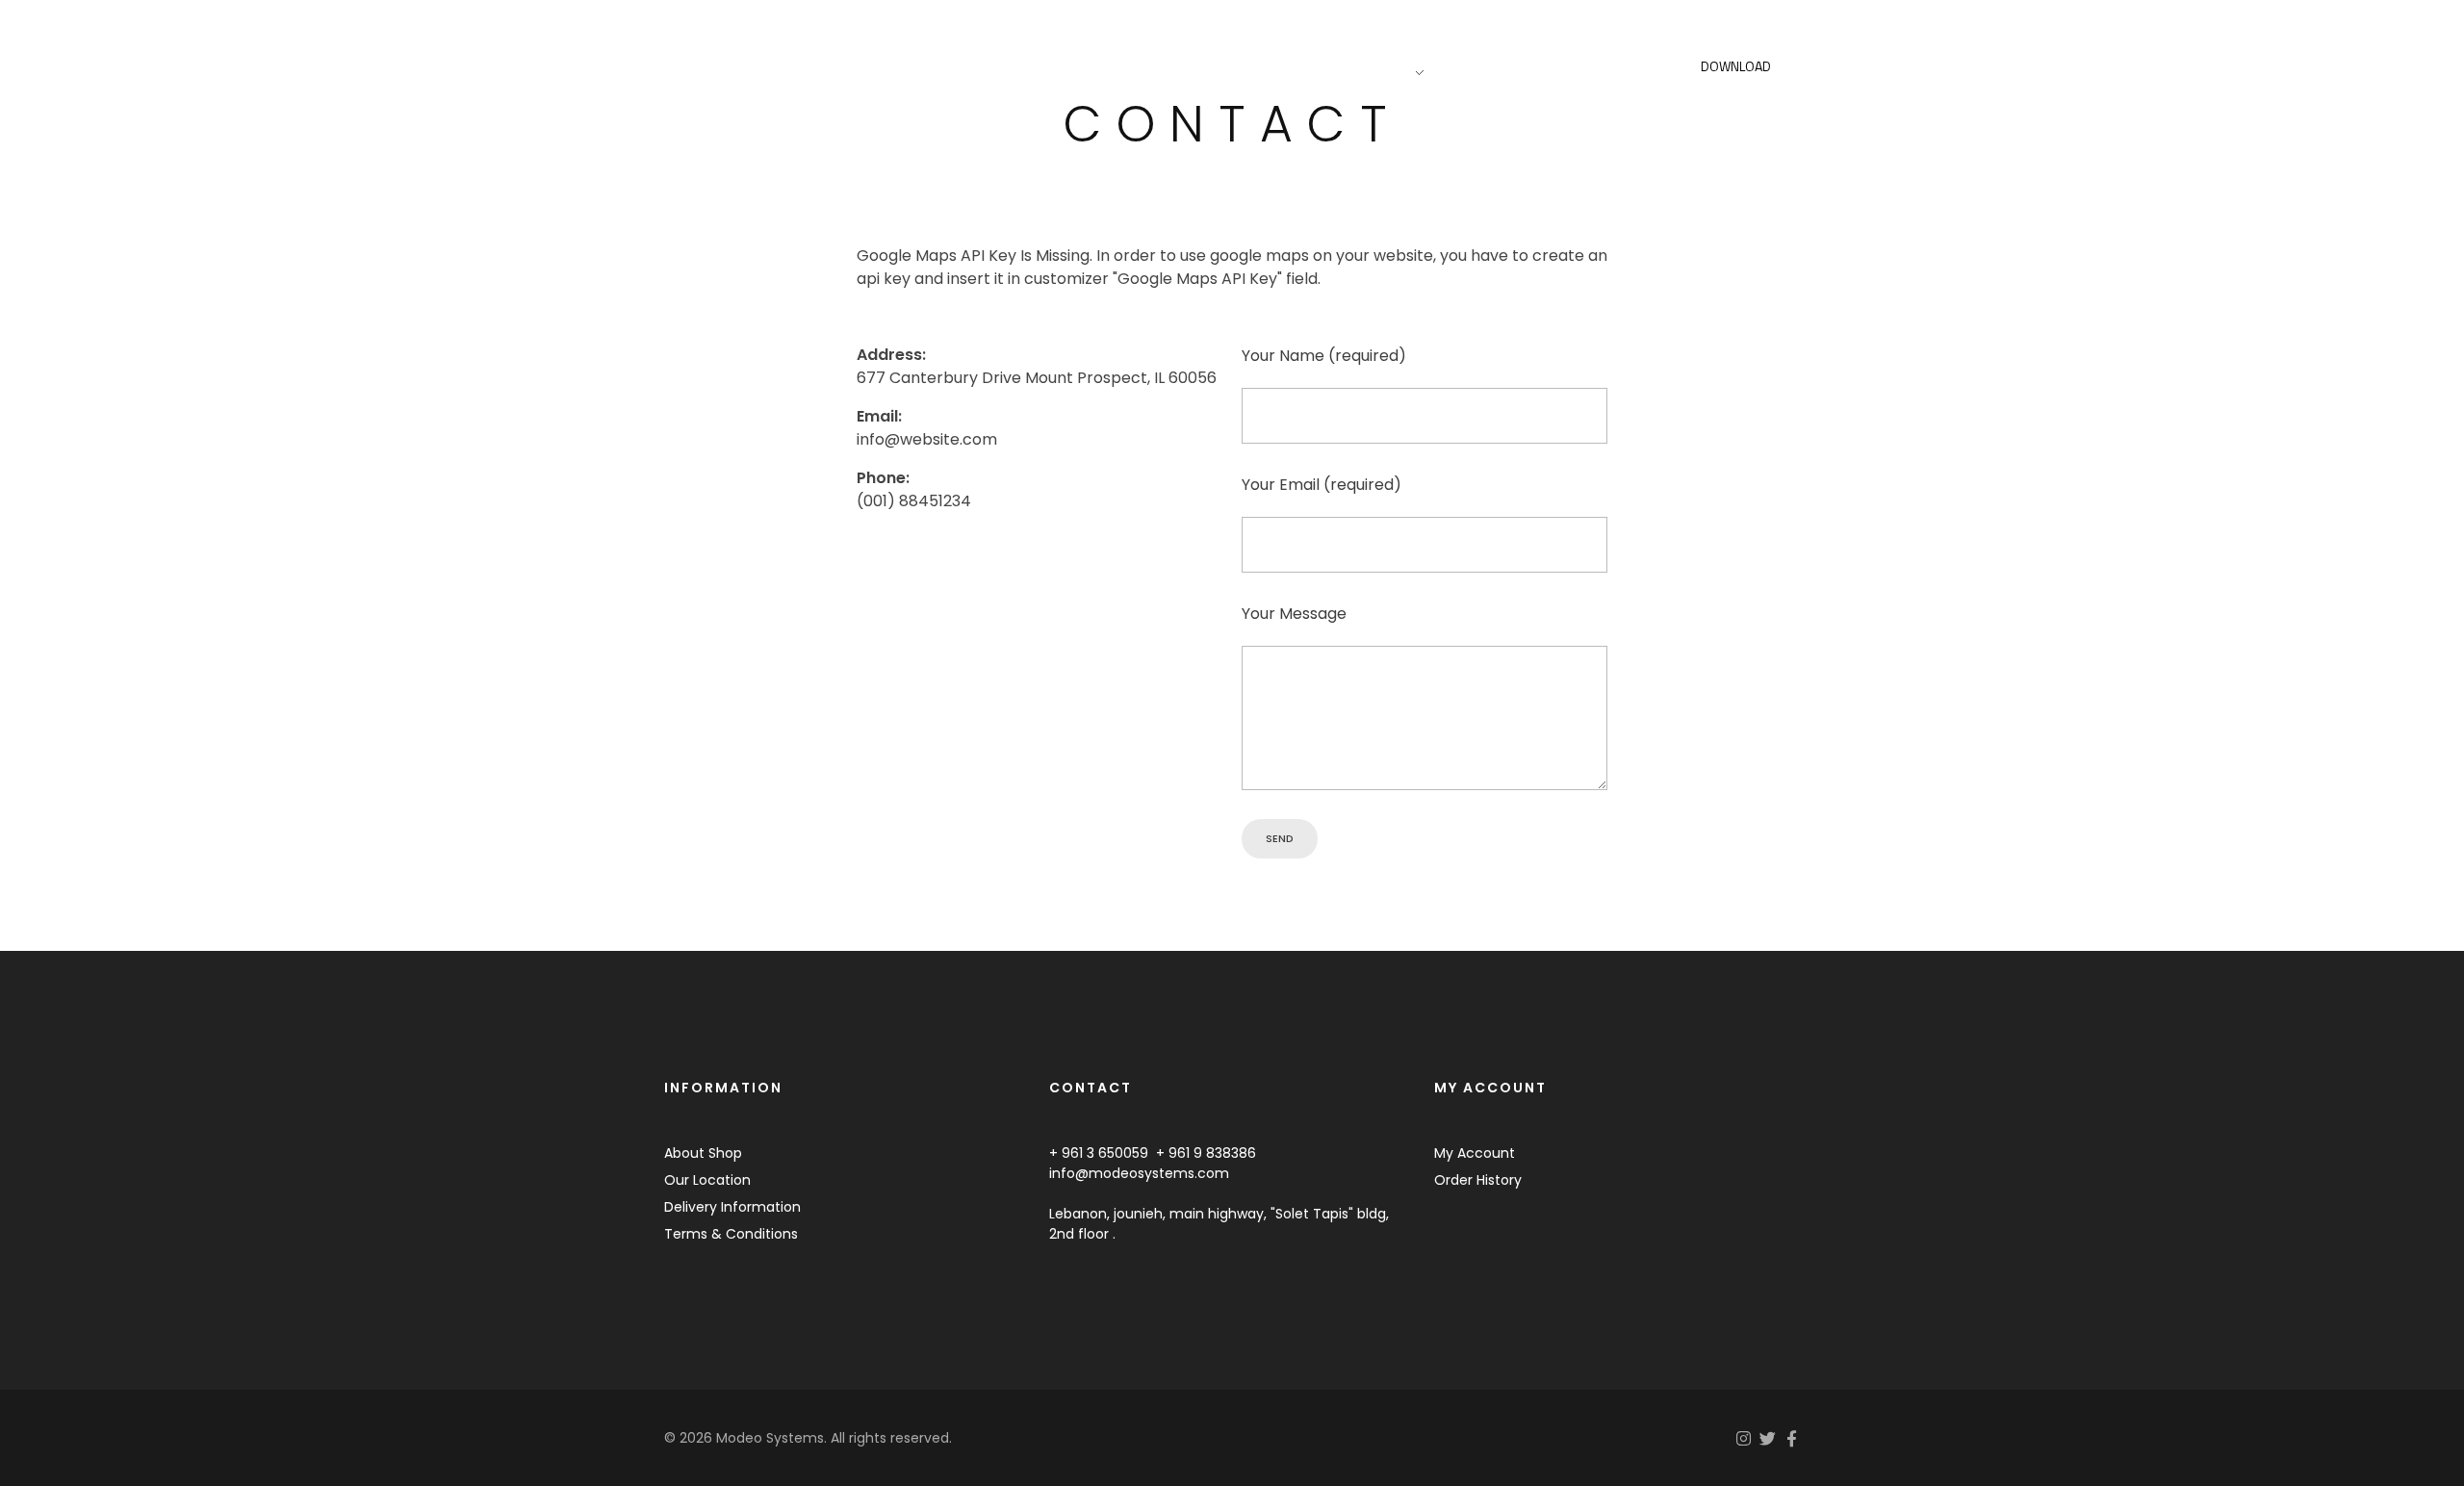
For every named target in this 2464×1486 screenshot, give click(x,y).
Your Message (1294, 614)
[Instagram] (1744, 1438)
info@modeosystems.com (1139, 1173)
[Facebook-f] (1792, 1438)
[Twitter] (1768, 1438)
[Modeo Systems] (768, 69)
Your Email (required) (1322, 485)
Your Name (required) (1324, 356)
